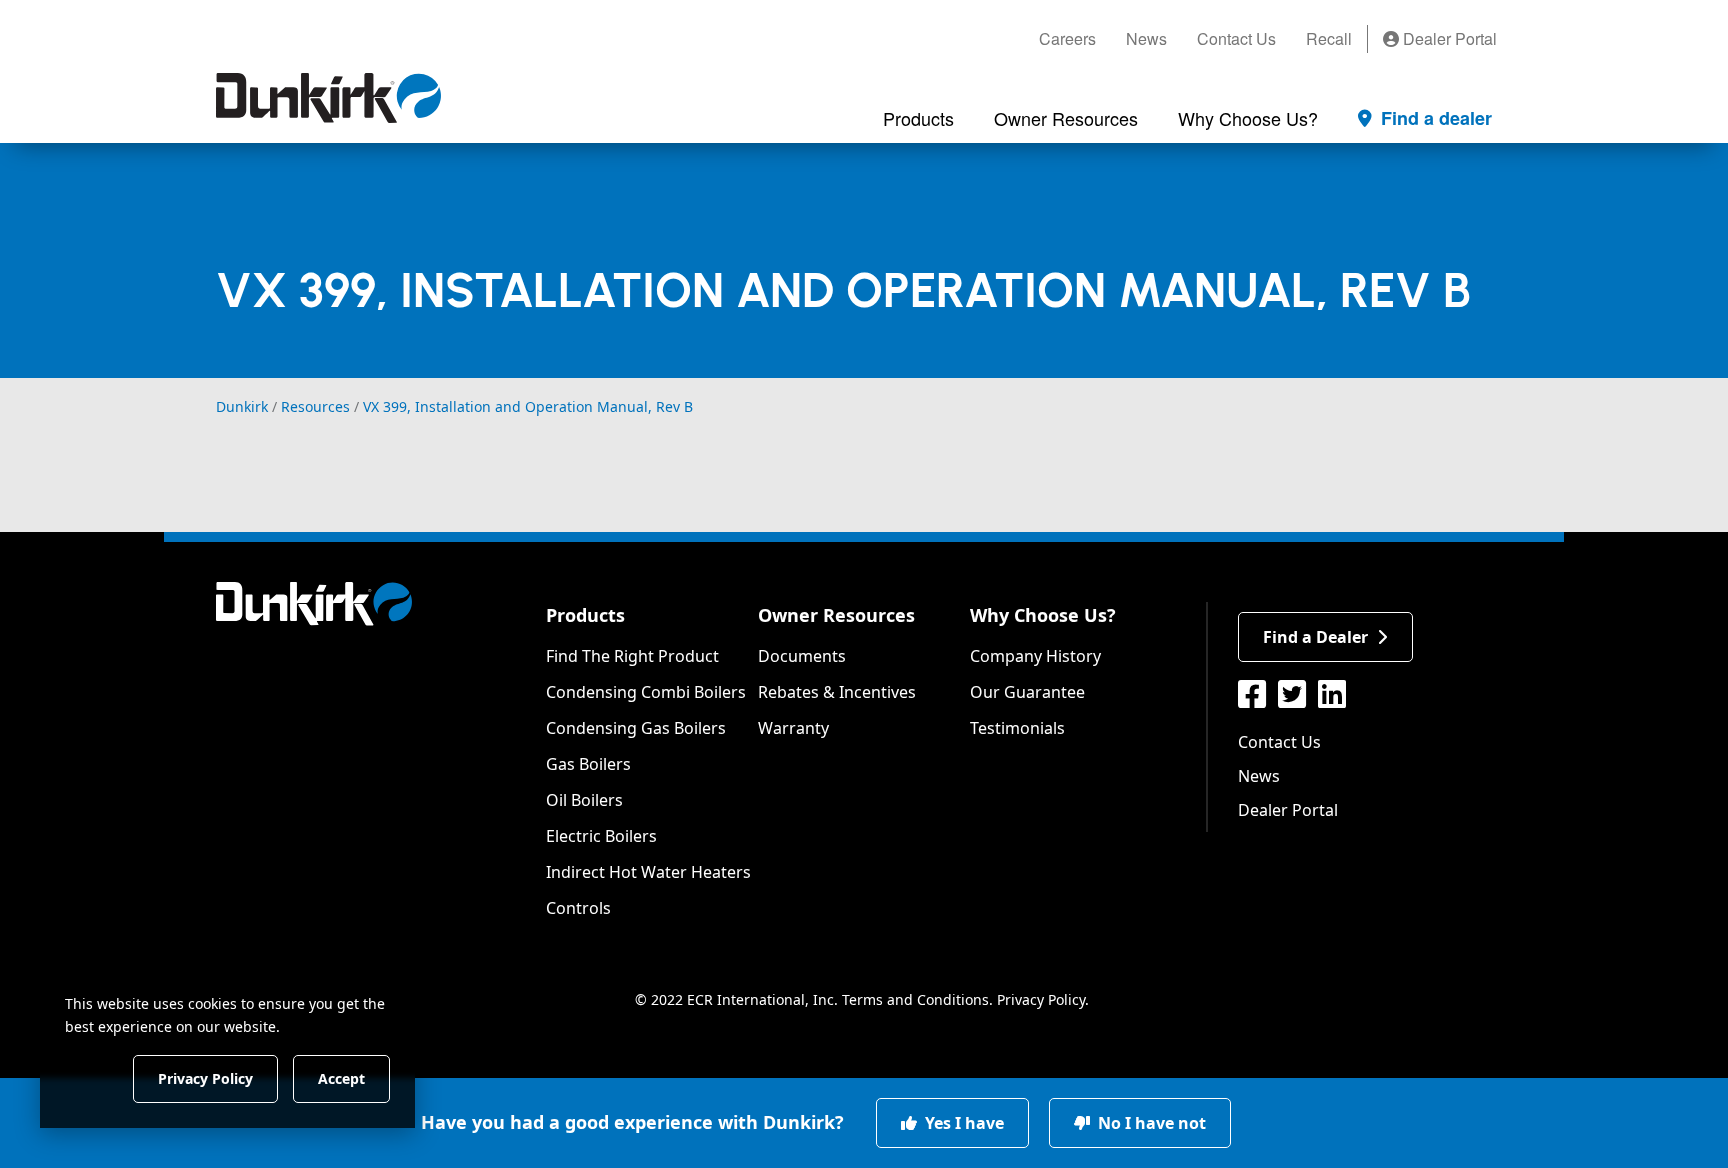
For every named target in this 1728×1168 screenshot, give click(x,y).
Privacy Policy (1041, 999)
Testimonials (1017, 728)
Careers (1067, 38)
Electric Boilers (601, 836)
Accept (341, 1077)
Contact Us (1236, 38)
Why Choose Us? (1043, 615)
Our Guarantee (1027, 692)
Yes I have (962, 1123)
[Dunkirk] (328, 98)
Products (585, 615)
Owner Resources (836, 615)
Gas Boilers (588, 764)
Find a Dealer (1315, 637)
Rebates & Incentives (837, 692)
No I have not (1150, 1123)
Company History (1035, 656)
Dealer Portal (1448, 38)
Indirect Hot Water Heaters (648, 872)
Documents (802, 656)
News (1146, 38)
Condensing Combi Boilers (646, 692)
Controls (578, 908)
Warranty (793, 728)
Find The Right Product (632, 656)
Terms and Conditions (915, 999)
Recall (1329, 38)
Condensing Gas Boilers (636, 728)
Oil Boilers (584, 800)
